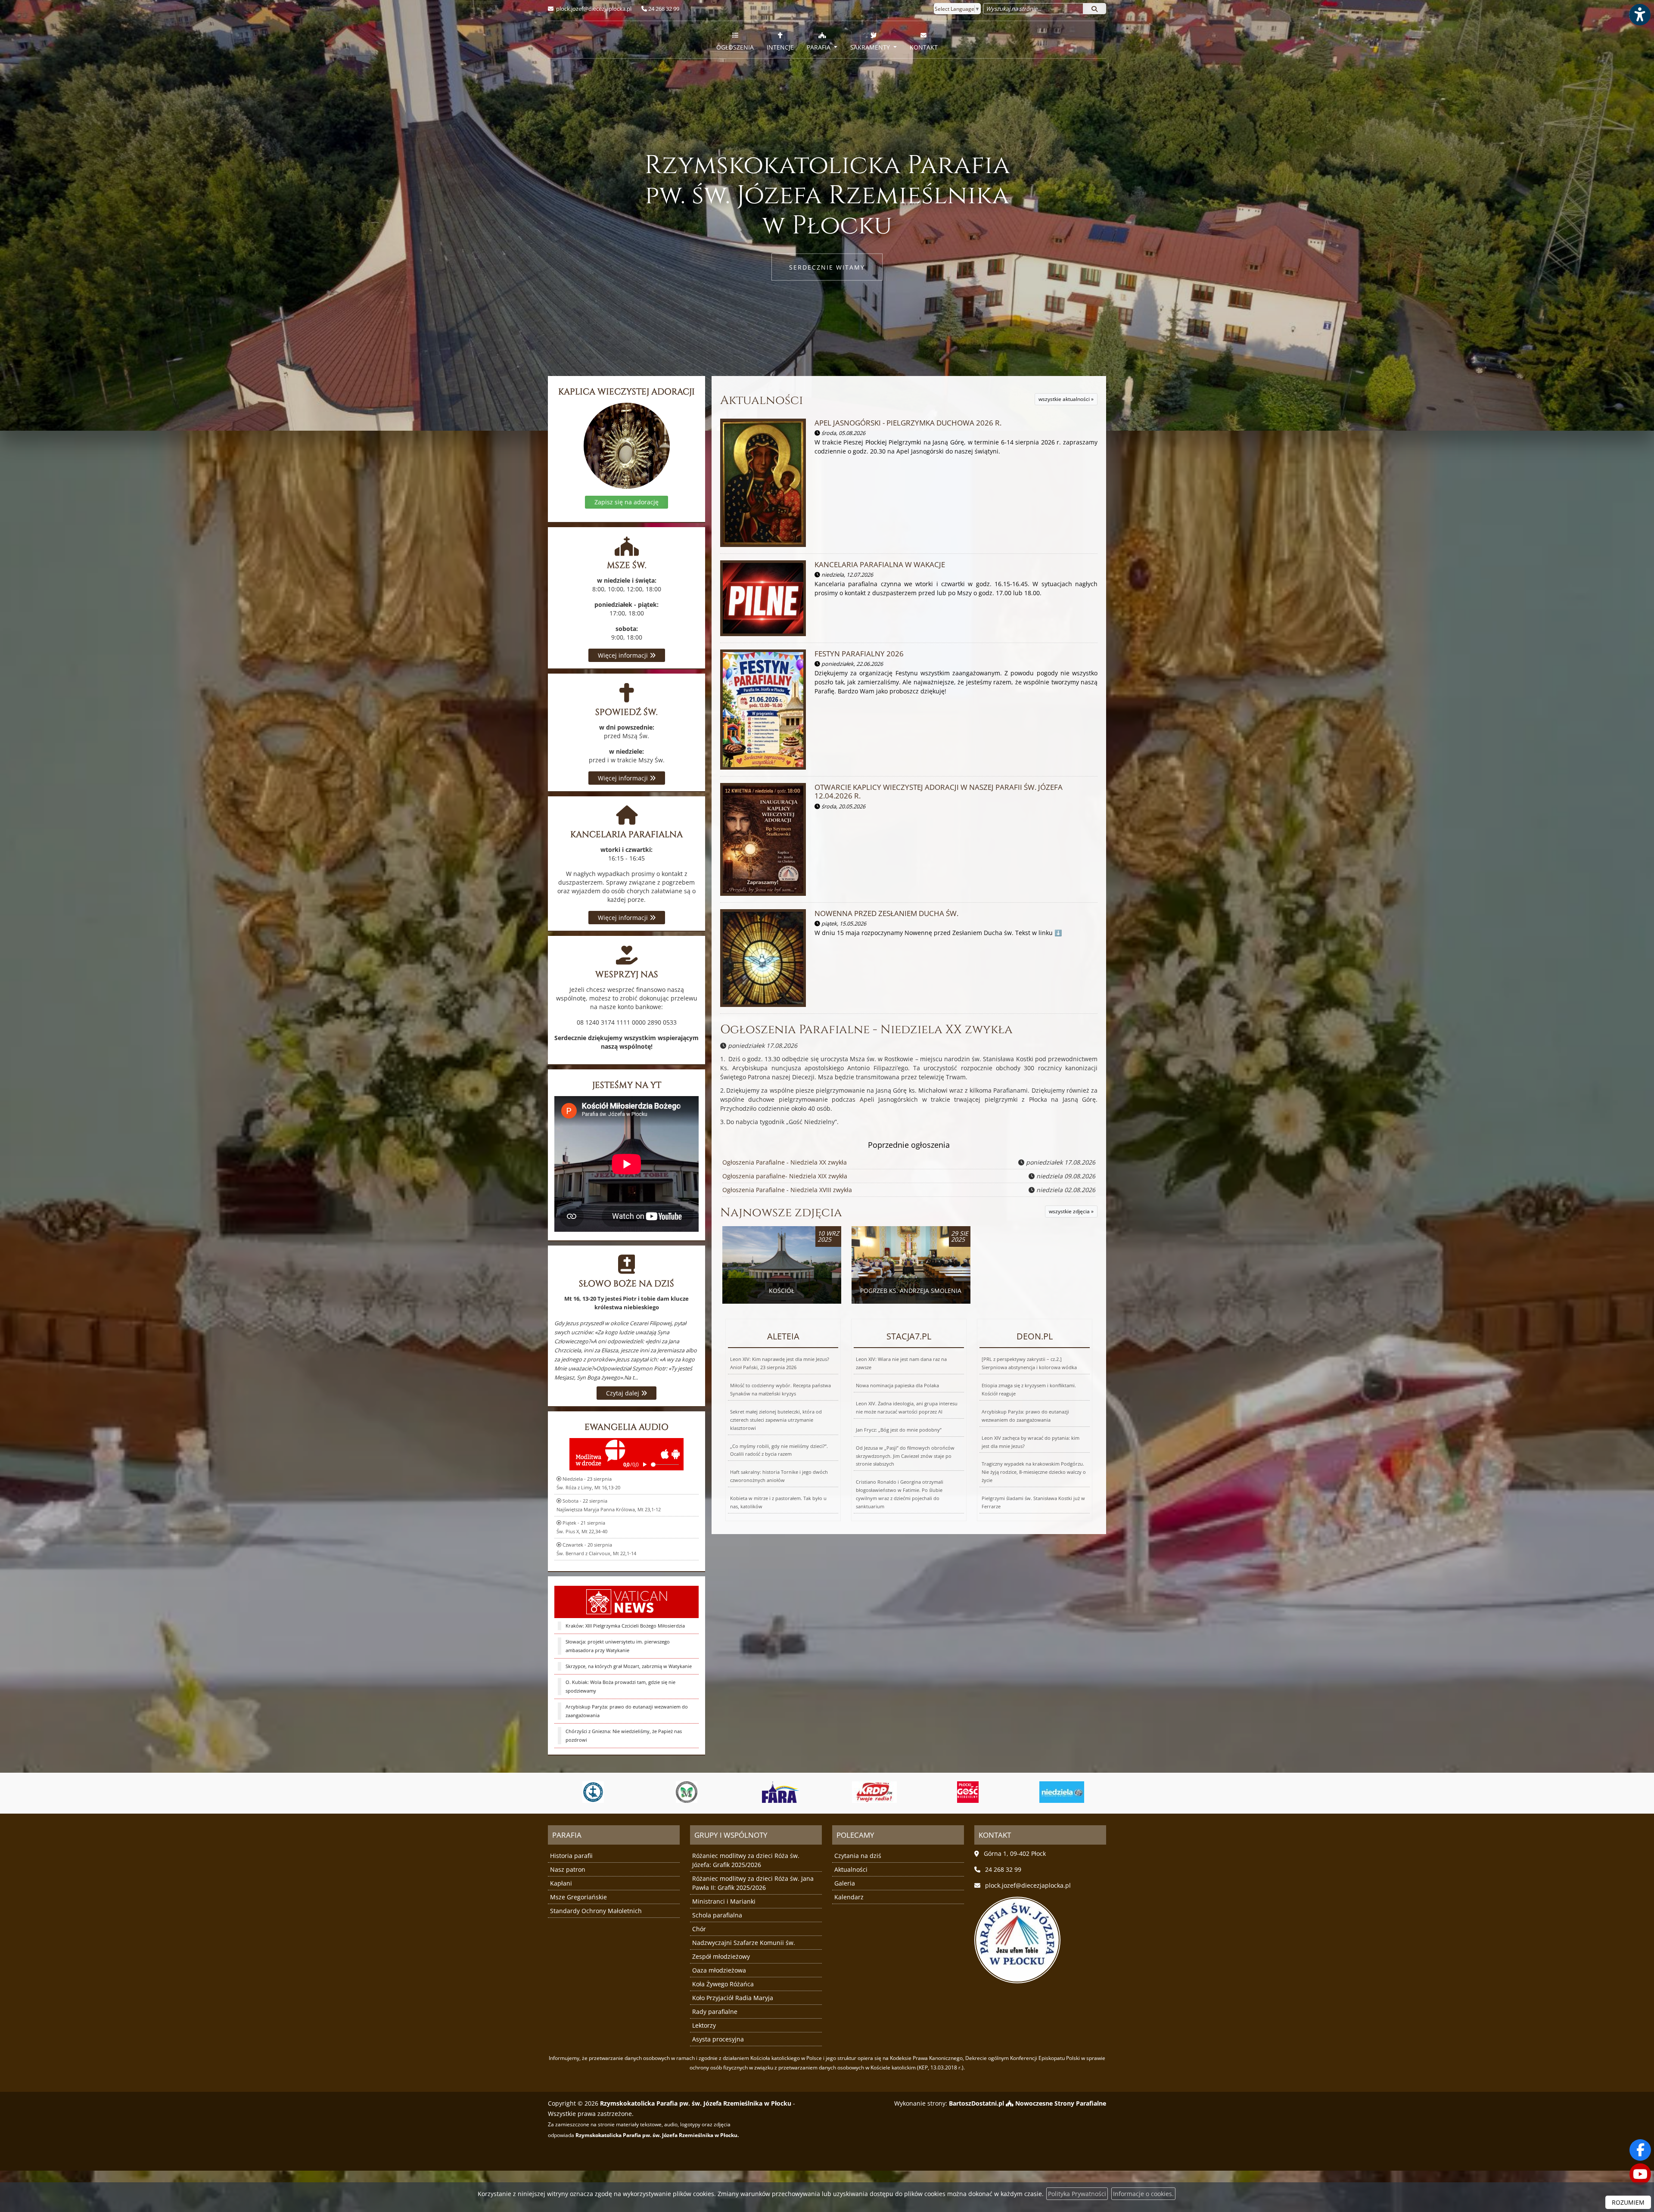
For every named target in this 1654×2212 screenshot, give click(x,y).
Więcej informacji (624, 655)
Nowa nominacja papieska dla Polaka (897, 1385)
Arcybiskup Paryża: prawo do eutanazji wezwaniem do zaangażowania (627, 1711)
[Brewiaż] (992, 1792)
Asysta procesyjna (718, 2039)
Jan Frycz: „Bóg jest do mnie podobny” (899, 1430)
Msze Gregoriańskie (578, 1897)
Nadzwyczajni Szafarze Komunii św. (744, 1943)
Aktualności (762, 400)
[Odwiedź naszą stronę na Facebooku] (1640, 2150)
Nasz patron (568, 1869)
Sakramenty (871, 47)
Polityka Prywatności (1077, 2194)
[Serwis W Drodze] (899, 1792)
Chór (699, 1929)
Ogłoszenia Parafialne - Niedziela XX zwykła (866, 1030)
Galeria (845, 1883)
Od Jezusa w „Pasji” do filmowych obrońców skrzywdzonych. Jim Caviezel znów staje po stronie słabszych (905, 1456)
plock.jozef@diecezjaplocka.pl (593, 9)
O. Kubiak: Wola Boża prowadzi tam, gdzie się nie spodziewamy (620, 1686)
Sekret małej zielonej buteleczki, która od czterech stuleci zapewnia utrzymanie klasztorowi (776, 1420)
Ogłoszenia (735, 47)
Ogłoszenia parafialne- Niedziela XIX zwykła (785, 1176)
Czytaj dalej (623, 1393)
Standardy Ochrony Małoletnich (596, 1911)
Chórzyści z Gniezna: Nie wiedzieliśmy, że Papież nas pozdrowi (624, 1735)
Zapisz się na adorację (626, 502)
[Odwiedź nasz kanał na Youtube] (1640, 2174)
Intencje (780, 47)
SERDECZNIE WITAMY (827, 267)
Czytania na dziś (858, 1856)
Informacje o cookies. (1143, 2194)
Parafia (819, 47)
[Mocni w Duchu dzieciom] (1086, 1792)
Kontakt (924, 47)
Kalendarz (849, 1897)
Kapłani (561, 1883)
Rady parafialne (715, 2012)
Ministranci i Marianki (724, 1901)
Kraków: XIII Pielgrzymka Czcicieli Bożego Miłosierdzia (625, 1626)
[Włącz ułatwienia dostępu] (1639, 15)
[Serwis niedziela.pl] (805, 1792)
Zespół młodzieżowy (721, 1956)
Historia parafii (571, 1856)
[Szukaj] (1094, 9)
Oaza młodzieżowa (719, 1970)
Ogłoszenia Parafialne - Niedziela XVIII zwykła (787, 1190)
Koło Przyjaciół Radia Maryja (733, 1998)
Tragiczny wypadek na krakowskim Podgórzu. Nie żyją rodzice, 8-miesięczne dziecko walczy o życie (1034, 1472)
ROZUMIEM (1628, 2202)
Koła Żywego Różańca (723, 1984)
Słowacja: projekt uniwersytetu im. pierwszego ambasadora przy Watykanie (618, 1646)
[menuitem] (735, 40)
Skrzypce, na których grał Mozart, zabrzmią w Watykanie (629, 1666)
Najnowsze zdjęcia (781, 1213)
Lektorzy (704, 2025)
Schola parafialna (717, 1915)
